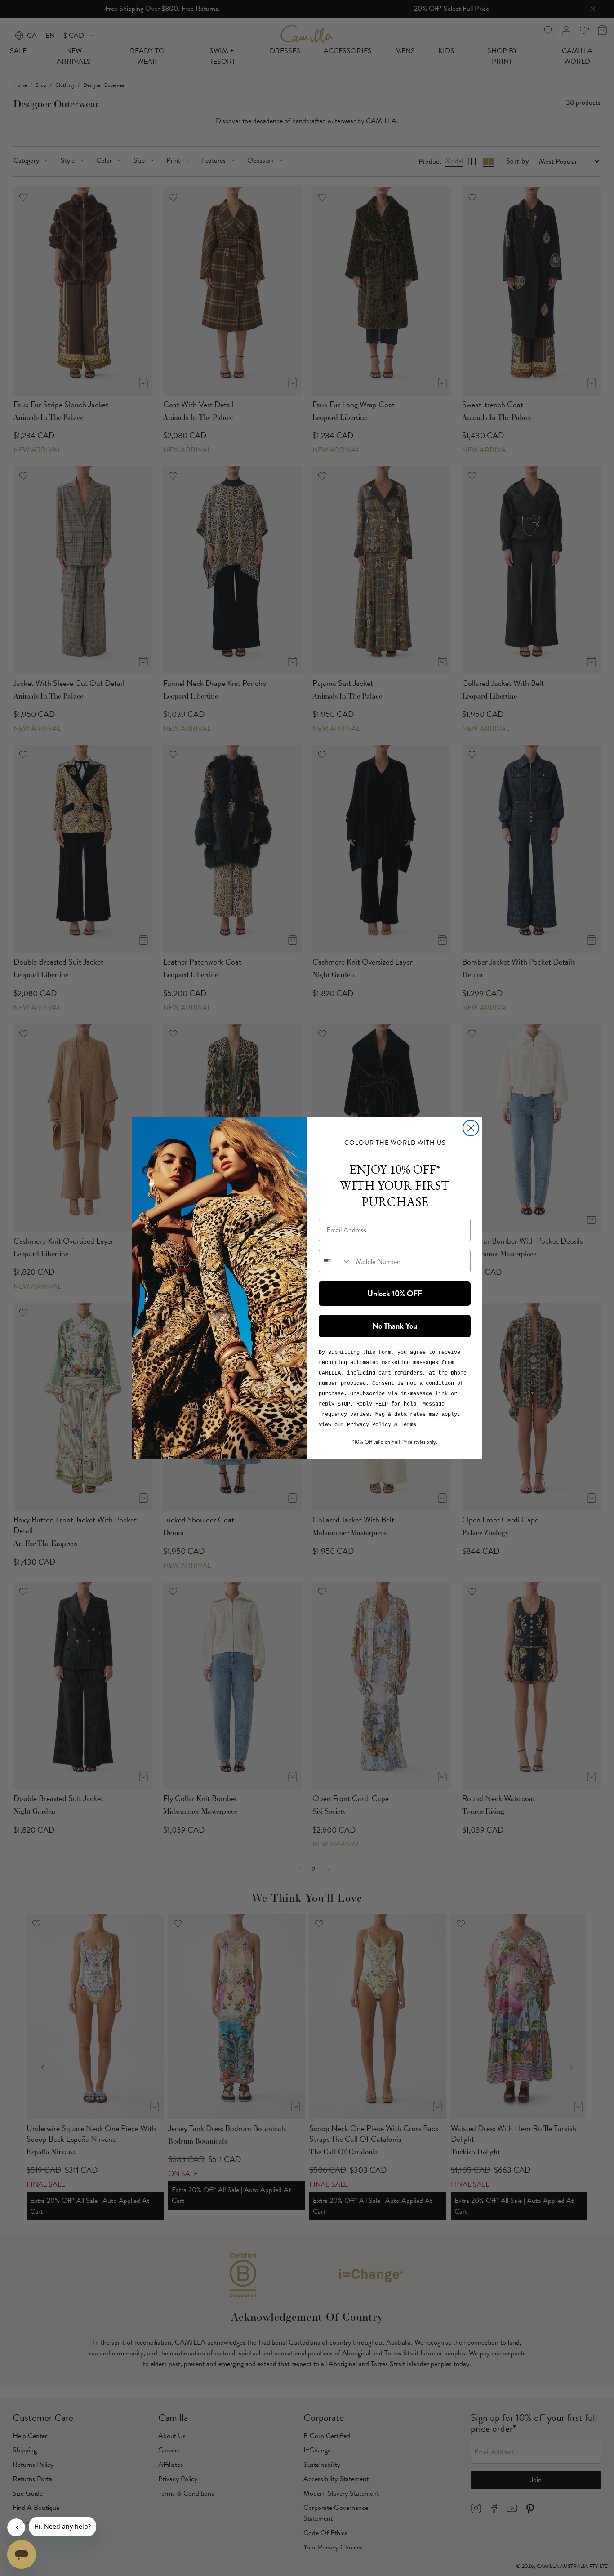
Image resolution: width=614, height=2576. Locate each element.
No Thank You (395, 1326)
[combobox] (335, 1261)
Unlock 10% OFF (395, 1294)
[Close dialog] (471, 1128)
